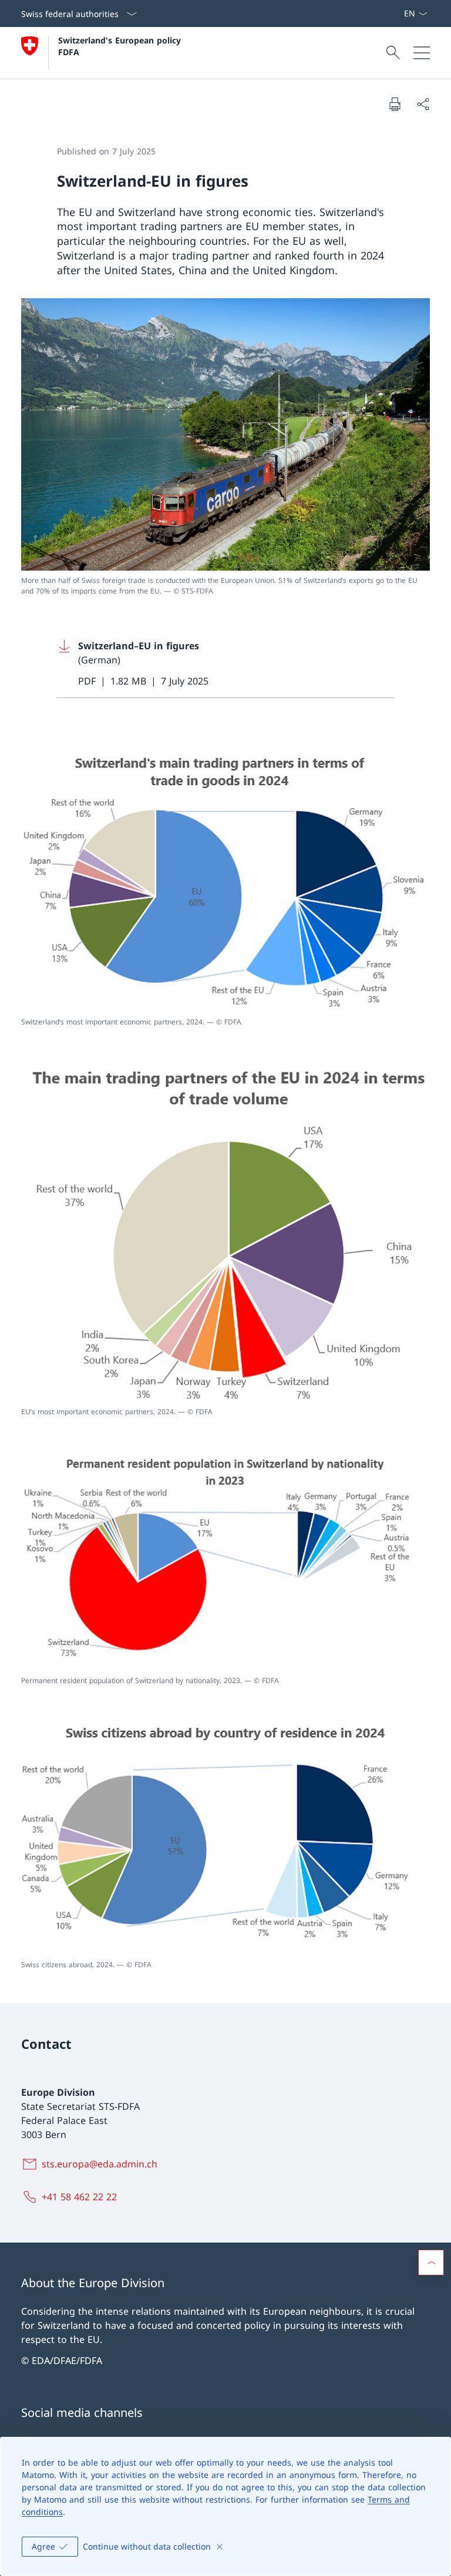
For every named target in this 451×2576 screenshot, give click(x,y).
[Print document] (395, 104)
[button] (431, 2263)
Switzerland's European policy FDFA (121, 46)
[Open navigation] (422, 53)
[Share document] (423, 104)
